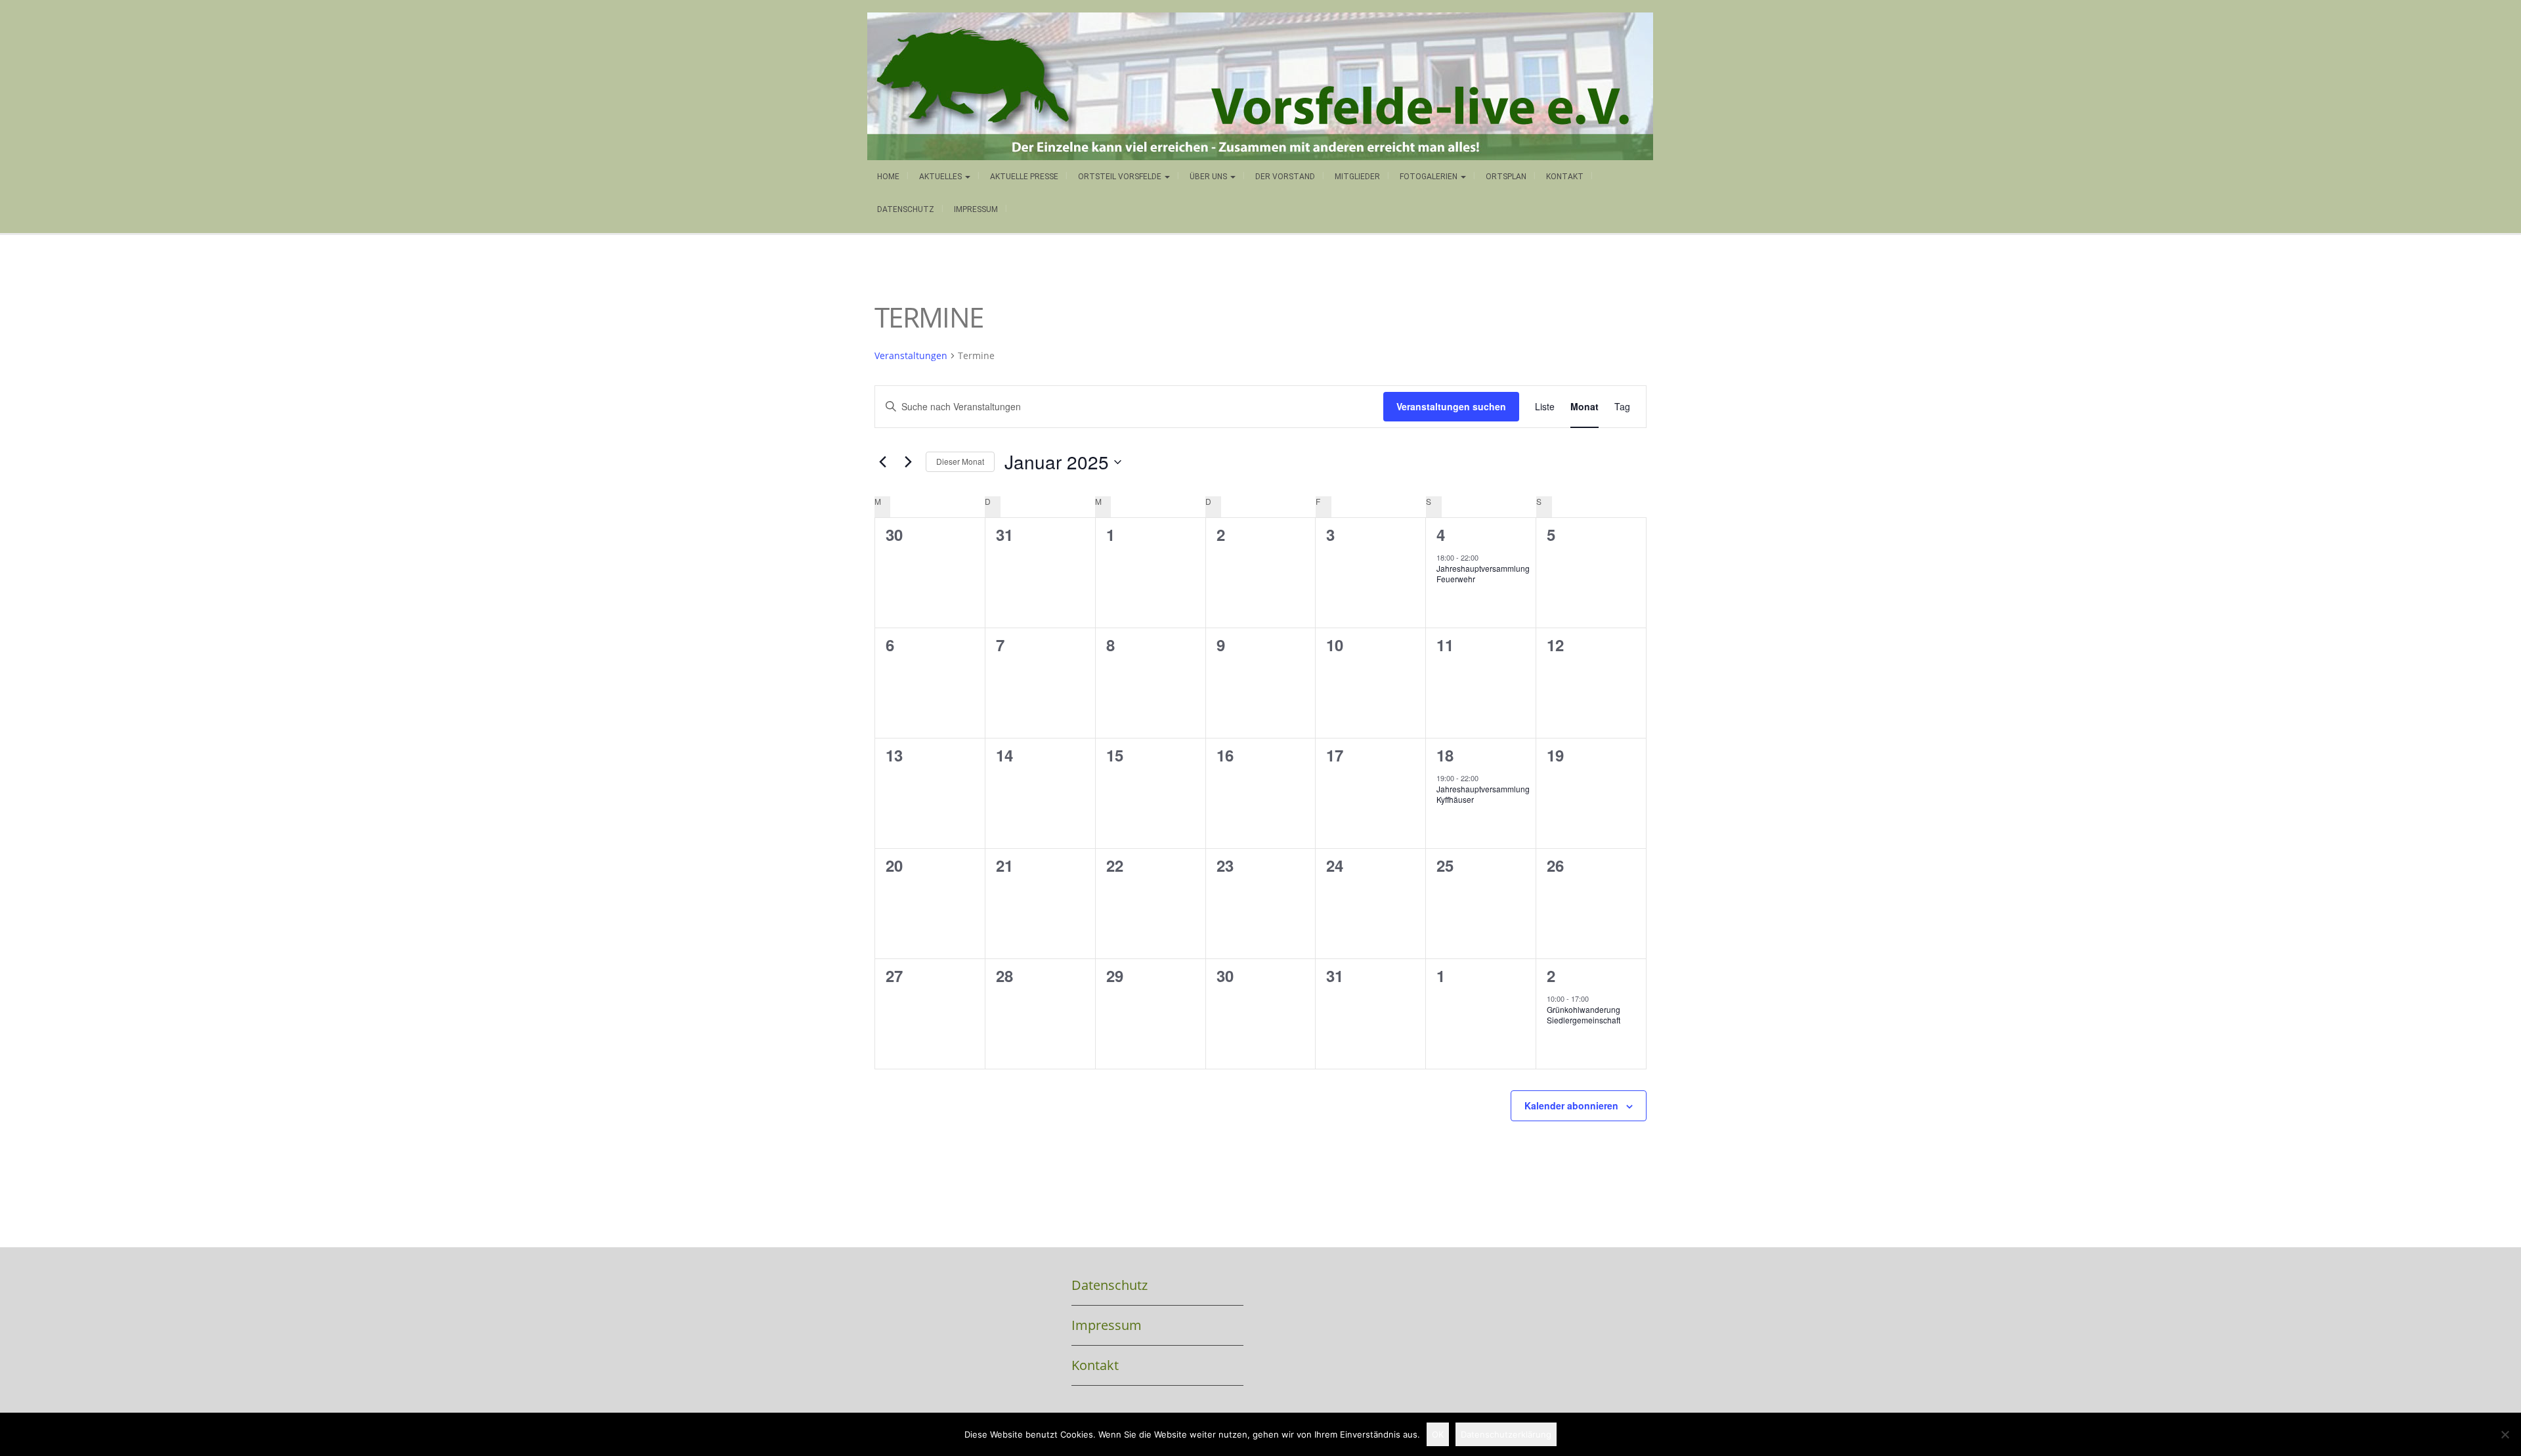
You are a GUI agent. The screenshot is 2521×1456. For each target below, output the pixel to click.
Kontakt (1565, 177)
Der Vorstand (1285, 177)
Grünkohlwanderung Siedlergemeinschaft (1584, 1015)
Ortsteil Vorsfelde (1121, 177)
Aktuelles (941, 177)
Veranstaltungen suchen (1451, 406)
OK (1438, 1434)
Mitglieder (1357, 177)
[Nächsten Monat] (908, 462)
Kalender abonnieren (1571, 1105)
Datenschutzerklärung (1506, 1434)
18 (1445, 755)
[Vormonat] (882, 462)
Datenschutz (906, 209)
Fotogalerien (1430, 177)
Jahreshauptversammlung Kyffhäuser (1483, 794)
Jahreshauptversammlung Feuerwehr (1483, 574)
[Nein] (2505, 1434)
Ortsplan (1506, 177)
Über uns (1209, 177)
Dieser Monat (960, 461)
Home (888, 177)
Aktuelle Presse (1024, 177)
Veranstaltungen (911, 355)
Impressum (976, 209)
